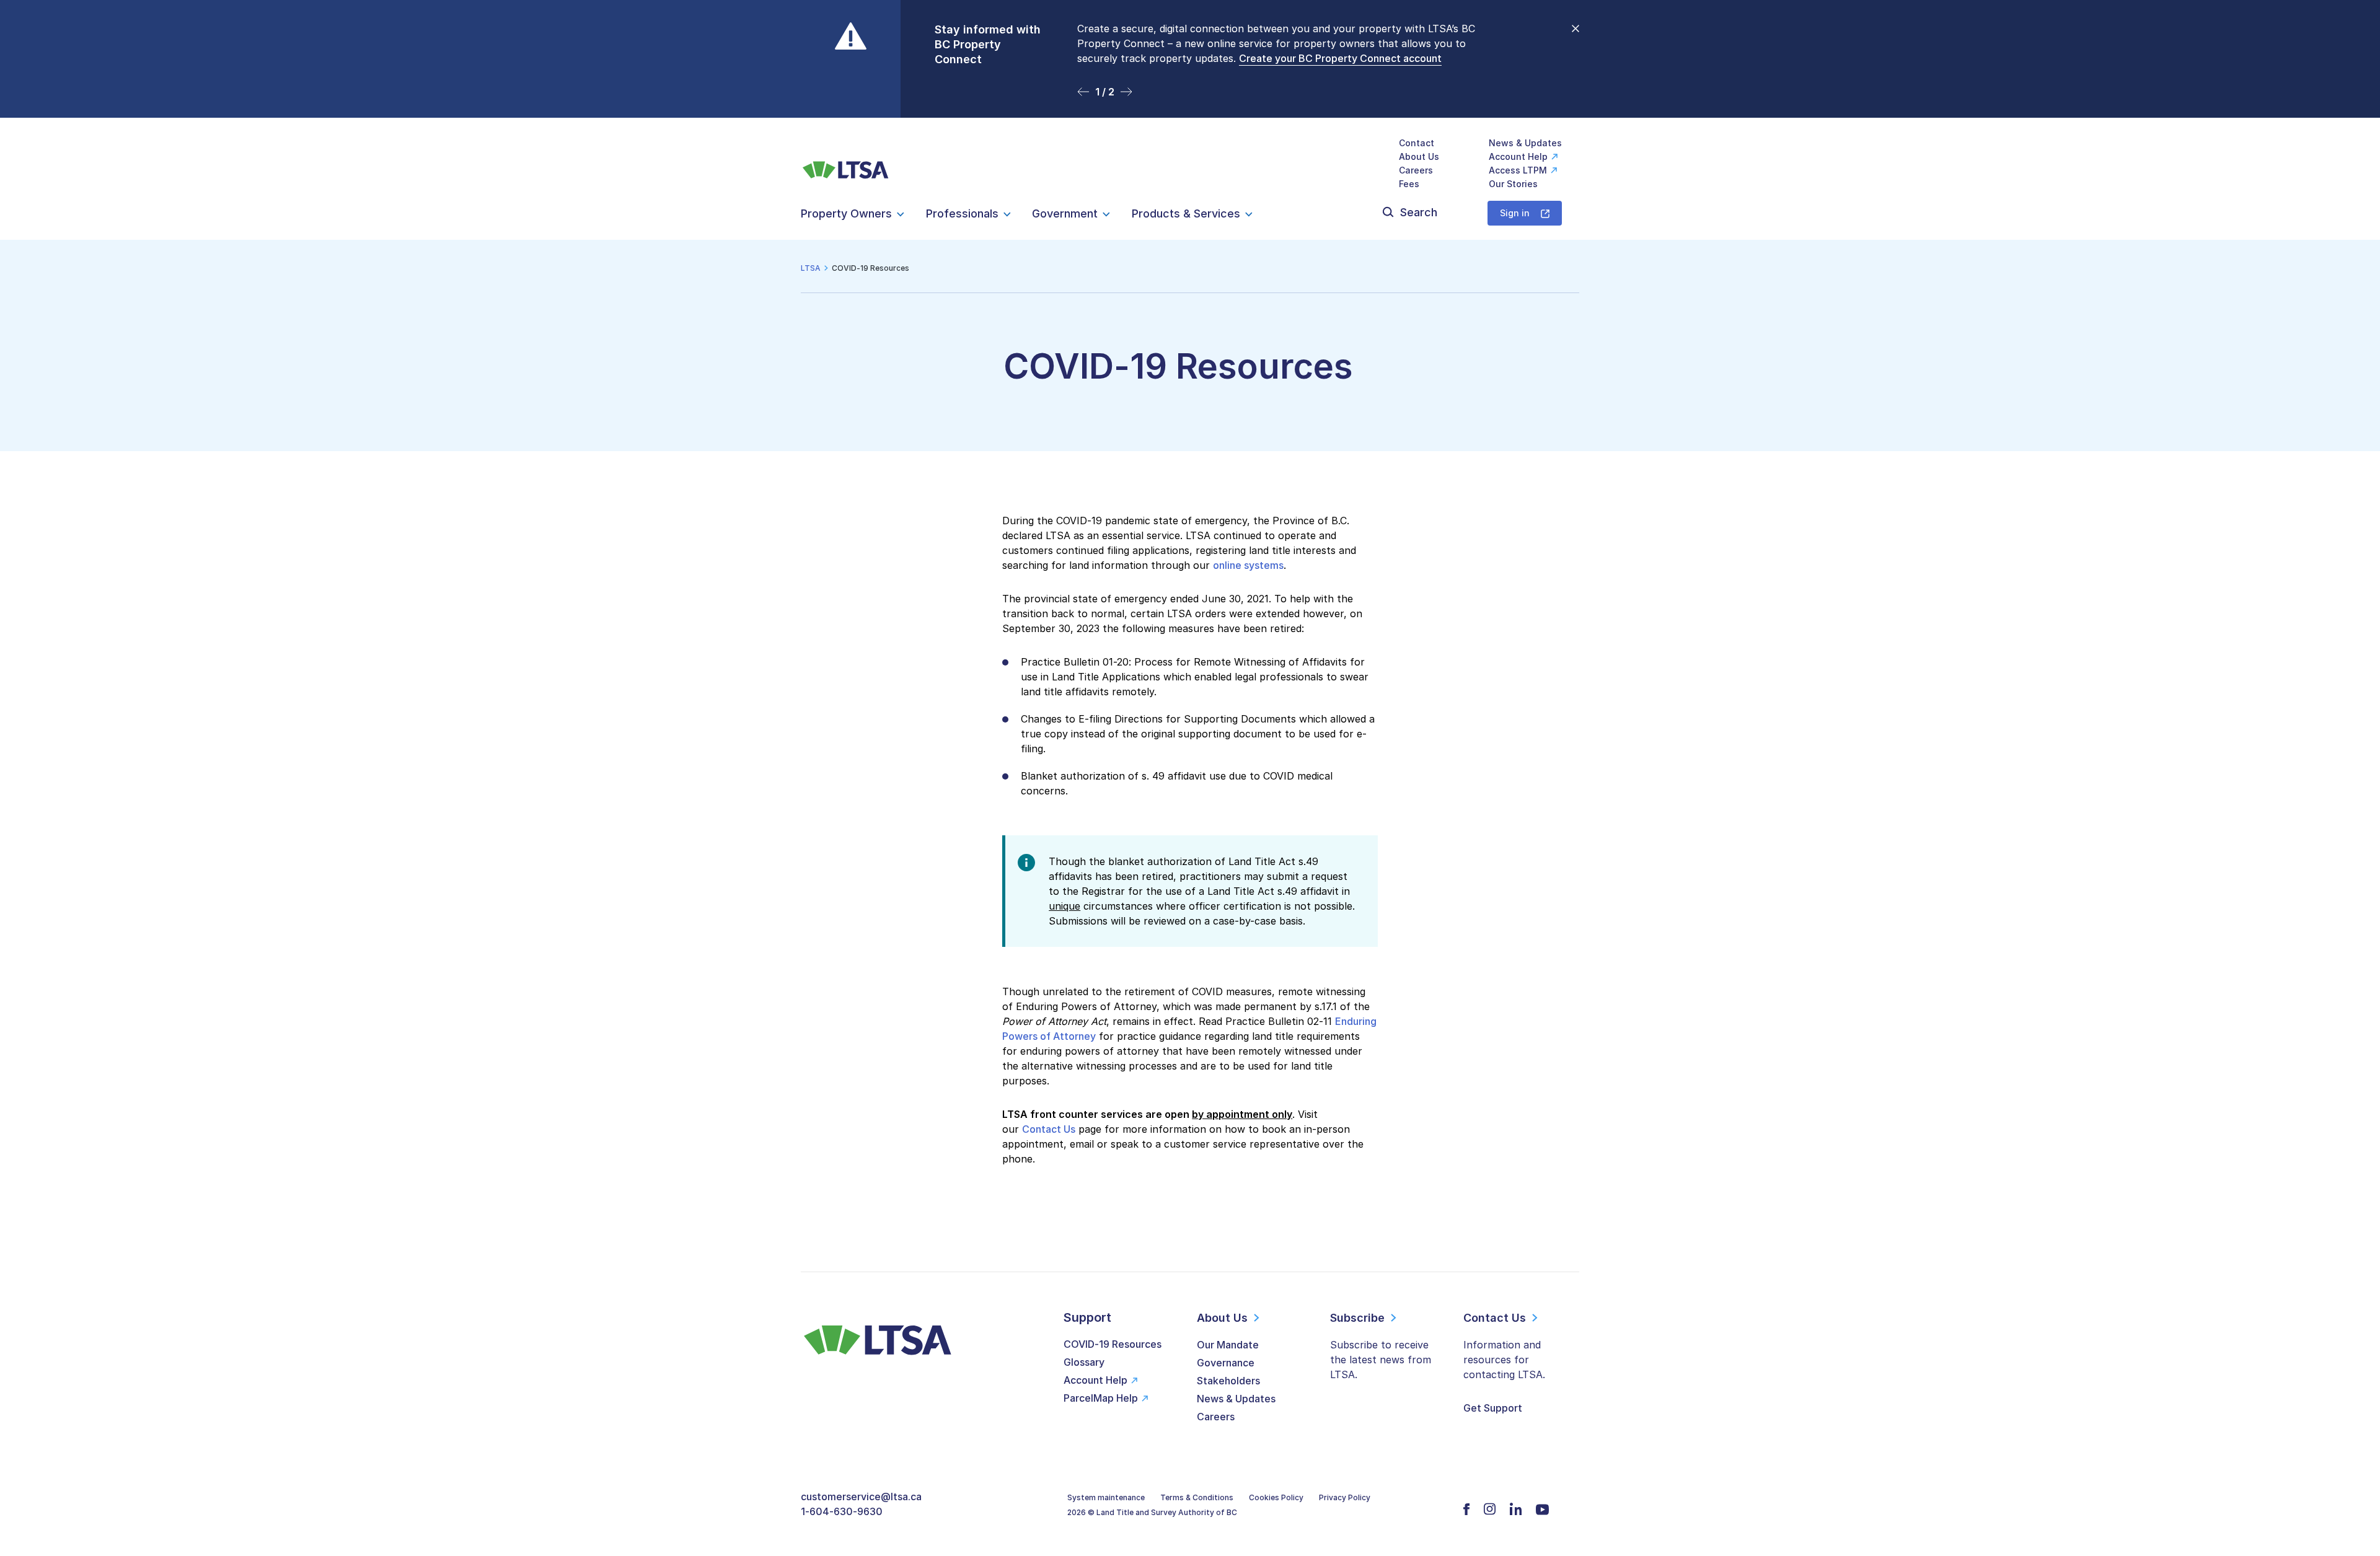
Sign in (1515, 213)
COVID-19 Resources (1113, 1344)
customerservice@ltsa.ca (861, 1497)
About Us (1419, 156)
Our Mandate (1228, 1345)
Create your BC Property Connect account (1340, 58)
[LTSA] (846, 163)
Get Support (1493, 1408)
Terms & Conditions (1197, 1497)
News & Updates (1525, 143)
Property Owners (846, 213)
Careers (1416, 170)
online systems (1248, 565)
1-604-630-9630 (842, 1511)
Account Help (1518, 156)
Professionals (962, 213)
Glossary (1084, 1362)
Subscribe (1357, 1318)
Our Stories (1513, 184)
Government (1065, 213)
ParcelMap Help (1101, 1398)
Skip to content (1190, 103)
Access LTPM (1518, 170)
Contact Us (1049, 1129)
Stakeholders (1228, 1381)
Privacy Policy (1345, 1497)
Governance (1226, 1363)
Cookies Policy (1276, 1497)
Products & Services (1186, 213)
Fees (1409, 184)
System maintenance (1106, 1497)
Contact (1417, 143)
